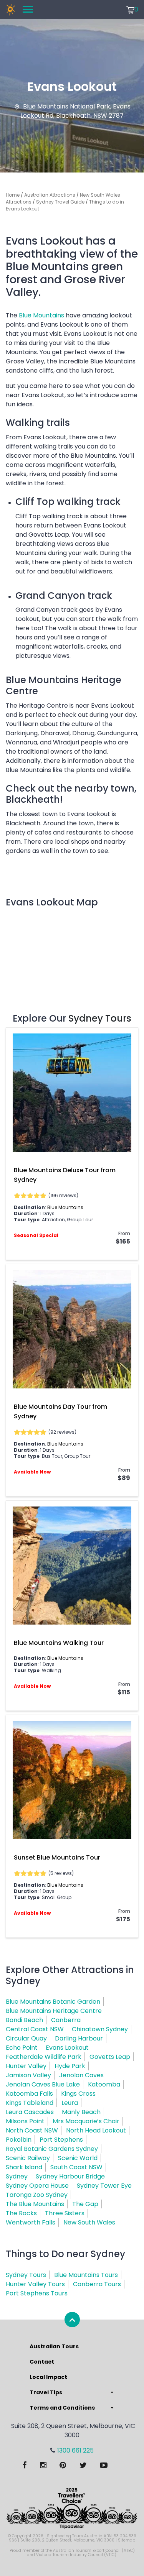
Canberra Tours (97, 2284)
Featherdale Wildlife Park (44, 2057)
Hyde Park (70, 2066)
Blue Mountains (41, 315)
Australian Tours (54, 2346)
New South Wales (89, 2222)
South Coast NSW (76, 2167)
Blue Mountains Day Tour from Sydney (60, 1411)
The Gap (85, 2204)
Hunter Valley (26, 2066)
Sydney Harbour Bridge (70, 2176)
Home (13, 195)
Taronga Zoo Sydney (37, 2195)
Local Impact (48, 2377)
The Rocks (21, 2213)
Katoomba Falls (29, 2094)
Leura (70, 2103)
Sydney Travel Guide (60, 202)
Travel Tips (46, 2392)
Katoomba (104, 2084)
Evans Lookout (67, 2048)
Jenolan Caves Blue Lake (43, 2084)
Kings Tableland (30, 2103)
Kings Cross (78, 2094)
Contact (42, 2362)
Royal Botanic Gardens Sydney (52, 2149)
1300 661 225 (75, 2450)
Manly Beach (81, 2112)
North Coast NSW (32, 2130)
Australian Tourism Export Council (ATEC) (94, 2551)
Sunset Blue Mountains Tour (57, 1857)
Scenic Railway (28, 2158)
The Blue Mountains (35, 2204)
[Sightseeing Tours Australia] (10, 10)
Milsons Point (25, 2121)
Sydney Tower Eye (104, 2186)
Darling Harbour (79, 2038)
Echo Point (22, 2048)
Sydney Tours (100, 1018)
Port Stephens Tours (37, 2293)
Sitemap (127, 2540)
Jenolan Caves (81, 2075)
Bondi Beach (24, 2020)
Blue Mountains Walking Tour (59, 1643)
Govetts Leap (110, 2057)
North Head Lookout (96, 2130)
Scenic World (78, 2158)
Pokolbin (19, 2140)
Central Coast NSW (35, 2029)
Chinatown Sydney (100, 2029)
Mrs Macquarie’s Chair (86, 2121)
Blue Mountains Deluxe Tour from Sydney (65, 1175)
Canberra (66, 2020)
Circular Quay (26, 2038)
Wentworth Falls (31, 2222)
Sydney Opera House (37, 2186)
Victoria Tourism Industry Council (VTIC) (76, 2555)
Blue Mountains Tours (86, 2275)
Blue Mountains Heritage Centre (54, 2011)
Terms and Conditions (62, 2408)
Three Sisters (65, 2213)
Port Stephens (61, 2140)
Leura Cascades (30, 2112)
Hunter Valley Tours (35, 2284)
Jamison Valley (28, 2075)
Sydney (17, 2176)
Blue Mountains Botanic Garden (53, 2002)
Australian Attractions (50, 195)
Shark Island (24, 2167)
